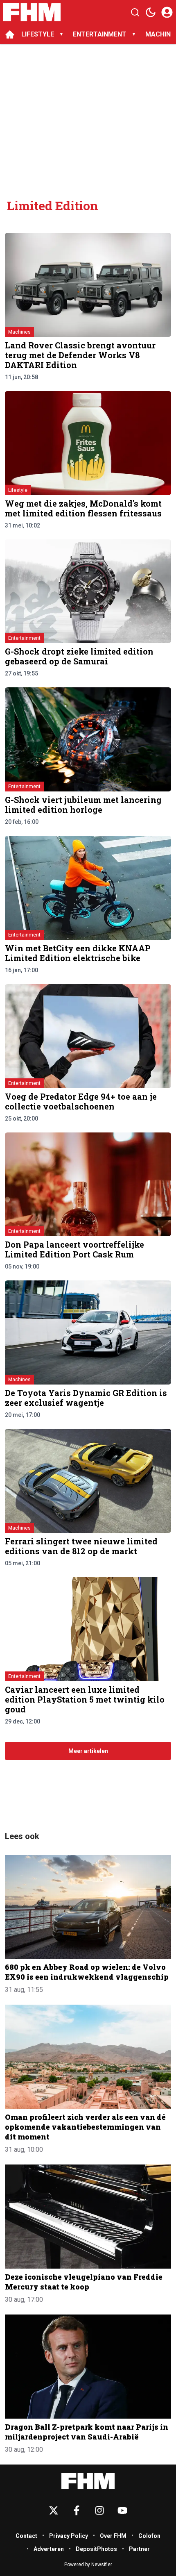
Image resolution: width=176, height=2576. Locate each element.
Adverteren (49, 2549)
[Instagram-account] (99, 2510)
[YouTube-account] (122, 2510)
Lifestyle (18, 490)
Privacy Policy (69, 2536)
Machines (19, 332)
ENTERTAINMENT (100, 34)
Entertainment (24, 638)
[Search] (135, 12)
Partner (139, 2549)
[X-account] (54, 2510)
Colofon (149, 2536)
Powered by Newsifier (88, 2565)
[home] (10, 34)
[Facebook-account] (77, 2510)
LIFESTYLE (38, 34)
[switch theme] (151, 12)
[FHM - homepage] (32, 12)
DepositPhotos (96, 2549)
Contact (26, 2536)
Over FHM (113, 2536)
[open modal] (167, 12)
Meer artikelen (88, 1751)
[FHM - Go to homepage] (88, 2481)
